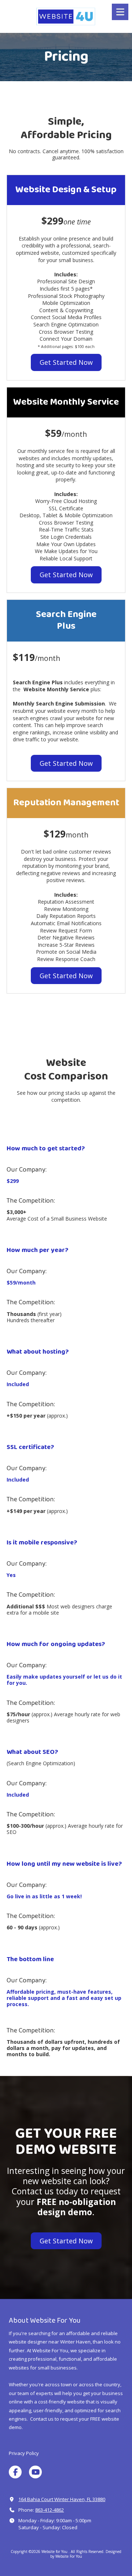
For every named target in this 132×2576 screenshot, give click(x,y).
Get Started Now (66, 362)
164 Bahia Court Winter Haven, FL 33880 (62, 2499)
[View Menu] (120, 12)
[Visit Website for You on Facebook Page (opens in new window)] (15, 2472)
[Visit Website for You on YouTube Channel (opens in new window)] (35, 2472)
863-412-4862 (49, 2510)
